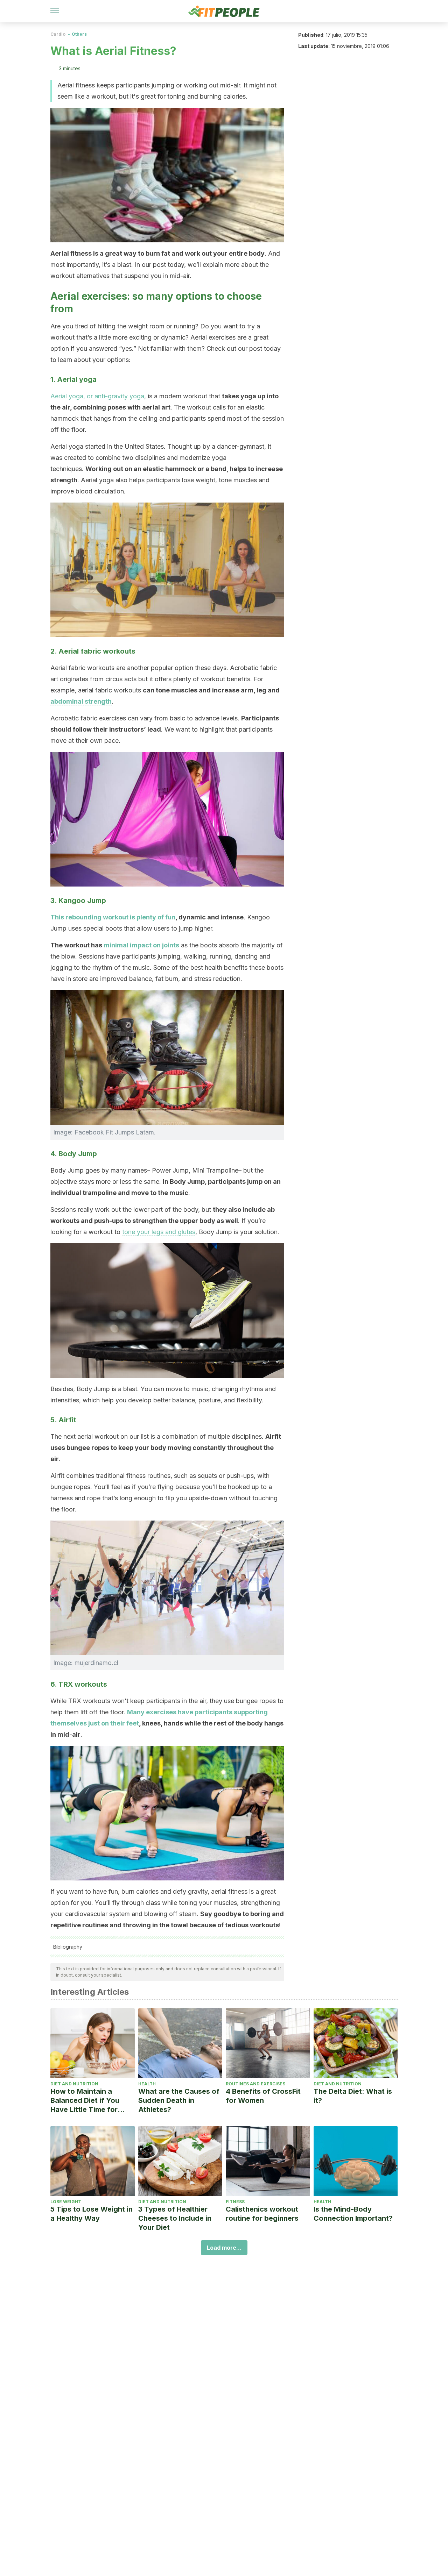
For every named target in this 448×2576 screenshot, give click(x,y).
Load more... (224, 2248)
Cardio (58, 34)
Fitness (235, 2202)
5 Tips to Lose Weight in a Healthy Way (92, 2214)
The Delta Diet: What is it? (353, 2096)
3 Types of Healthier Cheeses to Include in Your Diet (175, 2218)
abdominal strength (81, 701)
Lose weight (66, 2202)
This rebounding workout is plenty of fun (113, 917)
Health (147, 2084)
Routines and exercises (255, 2084)
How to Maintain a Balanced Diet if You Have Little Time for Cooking (85, 2101)
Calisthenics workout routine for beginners (262, 2214)
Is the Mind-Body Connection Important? (353, 2214)
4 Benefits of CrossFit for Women (263, 2096)
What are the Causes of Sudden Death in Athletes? (179, 2100)
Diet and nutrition (74, 2084)
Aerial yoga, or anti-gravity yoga (97, 396)
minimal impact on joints (141, 945)
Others (79, 34)
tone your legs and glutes (159, 1232)
